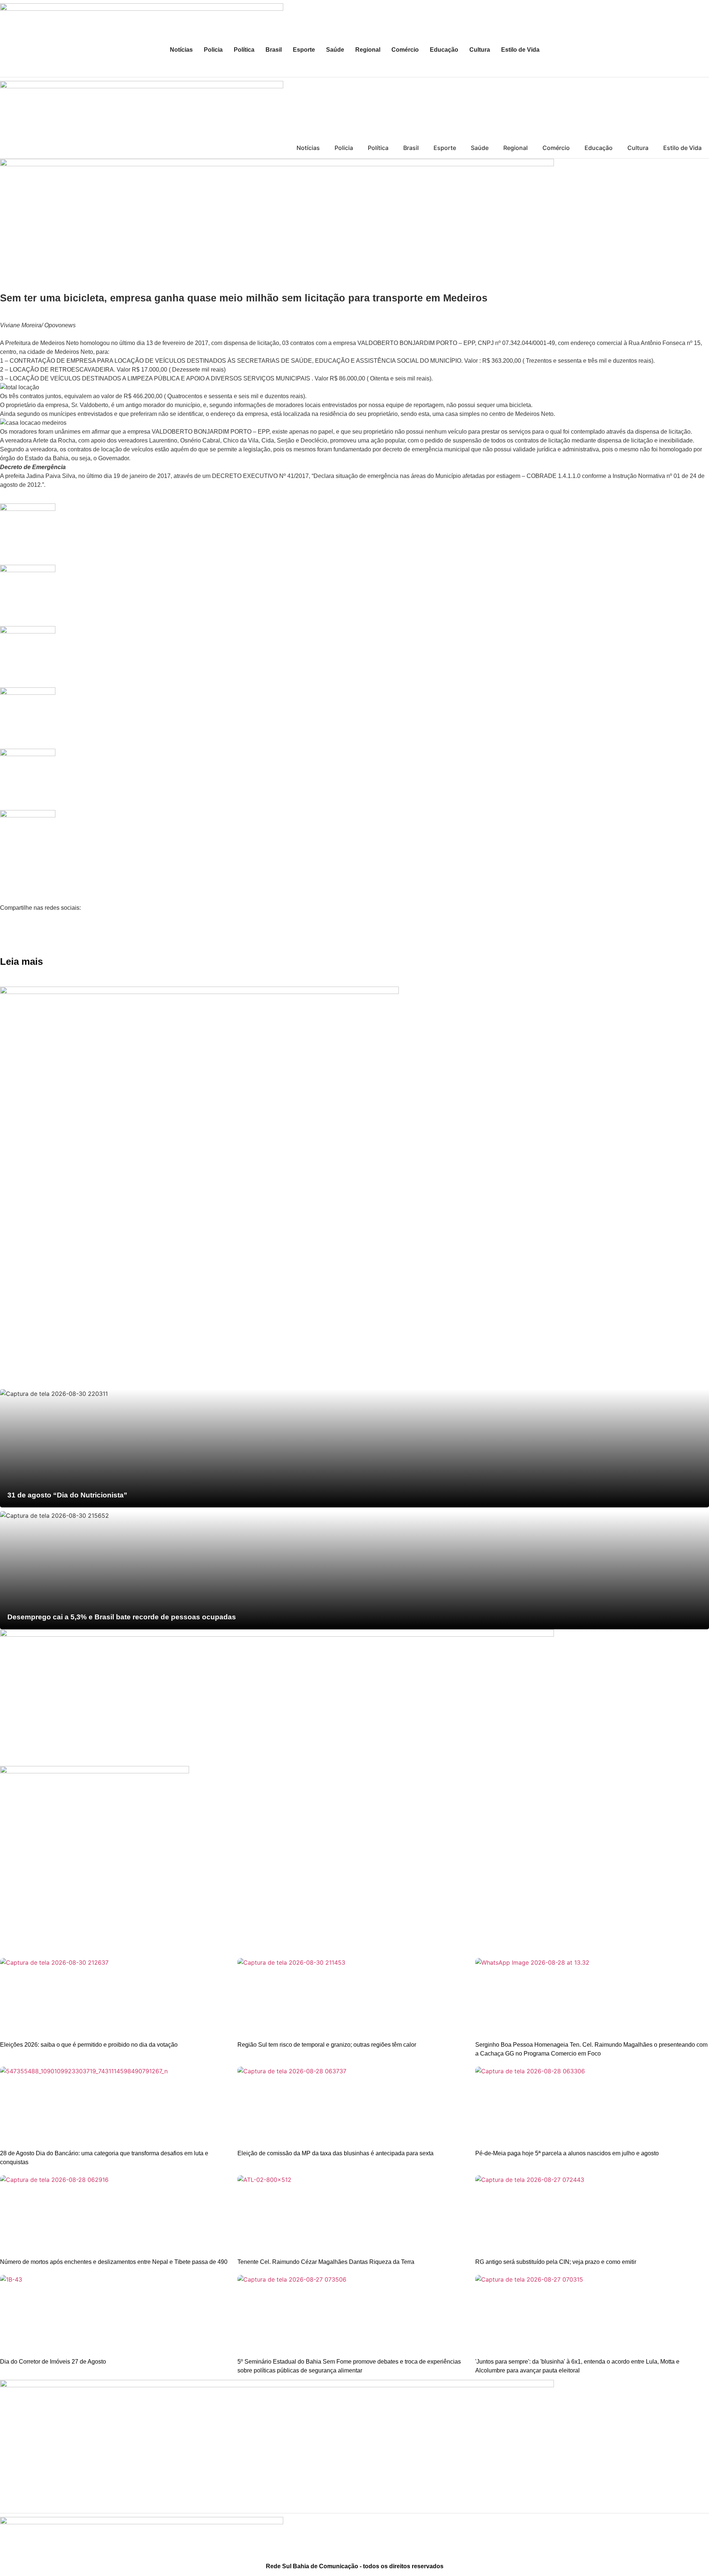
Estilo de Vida (520, 50)
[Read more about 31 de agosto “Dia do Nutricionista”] (354, 1448)
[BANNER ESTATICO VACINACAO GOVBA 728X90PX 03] (277, 164)
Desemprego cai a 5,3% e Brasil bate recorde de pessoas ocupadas (122, 1617)
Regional (368, 50)
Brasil (274, 50)
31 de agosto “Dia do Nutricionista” (67, 1495)
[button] (354, 922)
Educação (444, 50)
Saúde (335, 50)
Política (244, 50)
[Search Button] (700, 68)
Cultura (480, 50)
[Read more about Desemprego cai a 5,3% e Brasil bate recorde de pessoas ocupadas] (354, 1570)
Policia (213, 50)
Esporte (304, 50)
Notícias (181, 50)
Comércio (405, 50)
